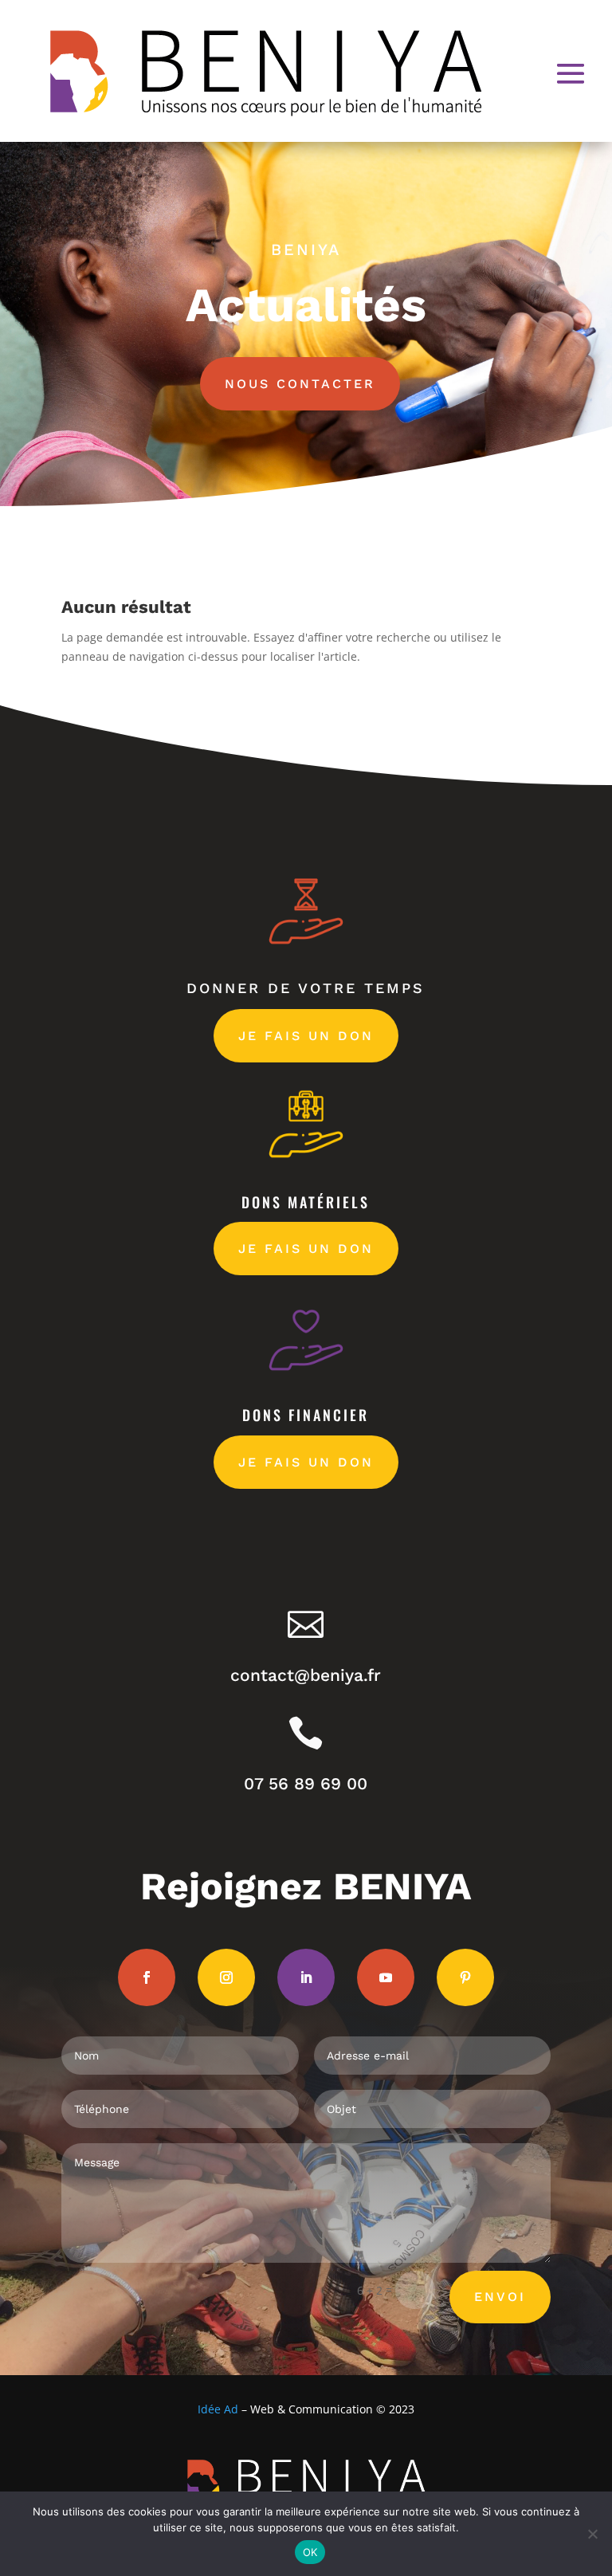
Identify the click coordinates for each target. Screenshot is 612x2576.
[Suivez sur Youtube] (386, 1977)
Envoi (500, 2297)
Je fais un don (306, 1036)
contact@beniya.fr (306, 1675)
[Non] (592, 2534)
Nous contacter (300, 384)
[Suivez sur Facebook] (147, 1977)
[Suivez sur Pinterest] (465, 1977)
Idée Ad (218, 2409)
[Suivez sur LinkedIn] (306, 1977)
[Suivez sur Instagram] (226, 1977)
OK (310, 2552)
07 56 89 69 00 (306, 1783)
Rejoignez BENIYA (306, 1886)
